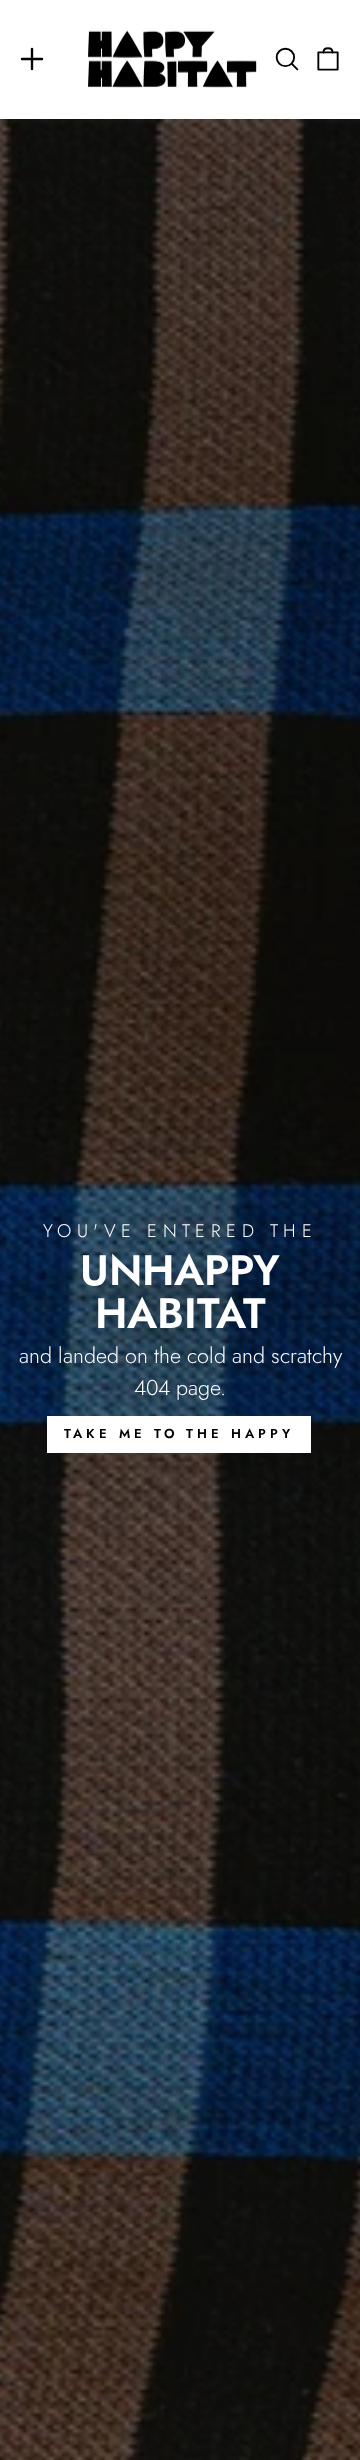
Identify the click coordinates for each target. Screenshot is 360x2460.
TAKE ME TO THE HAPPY (179, 1433)
